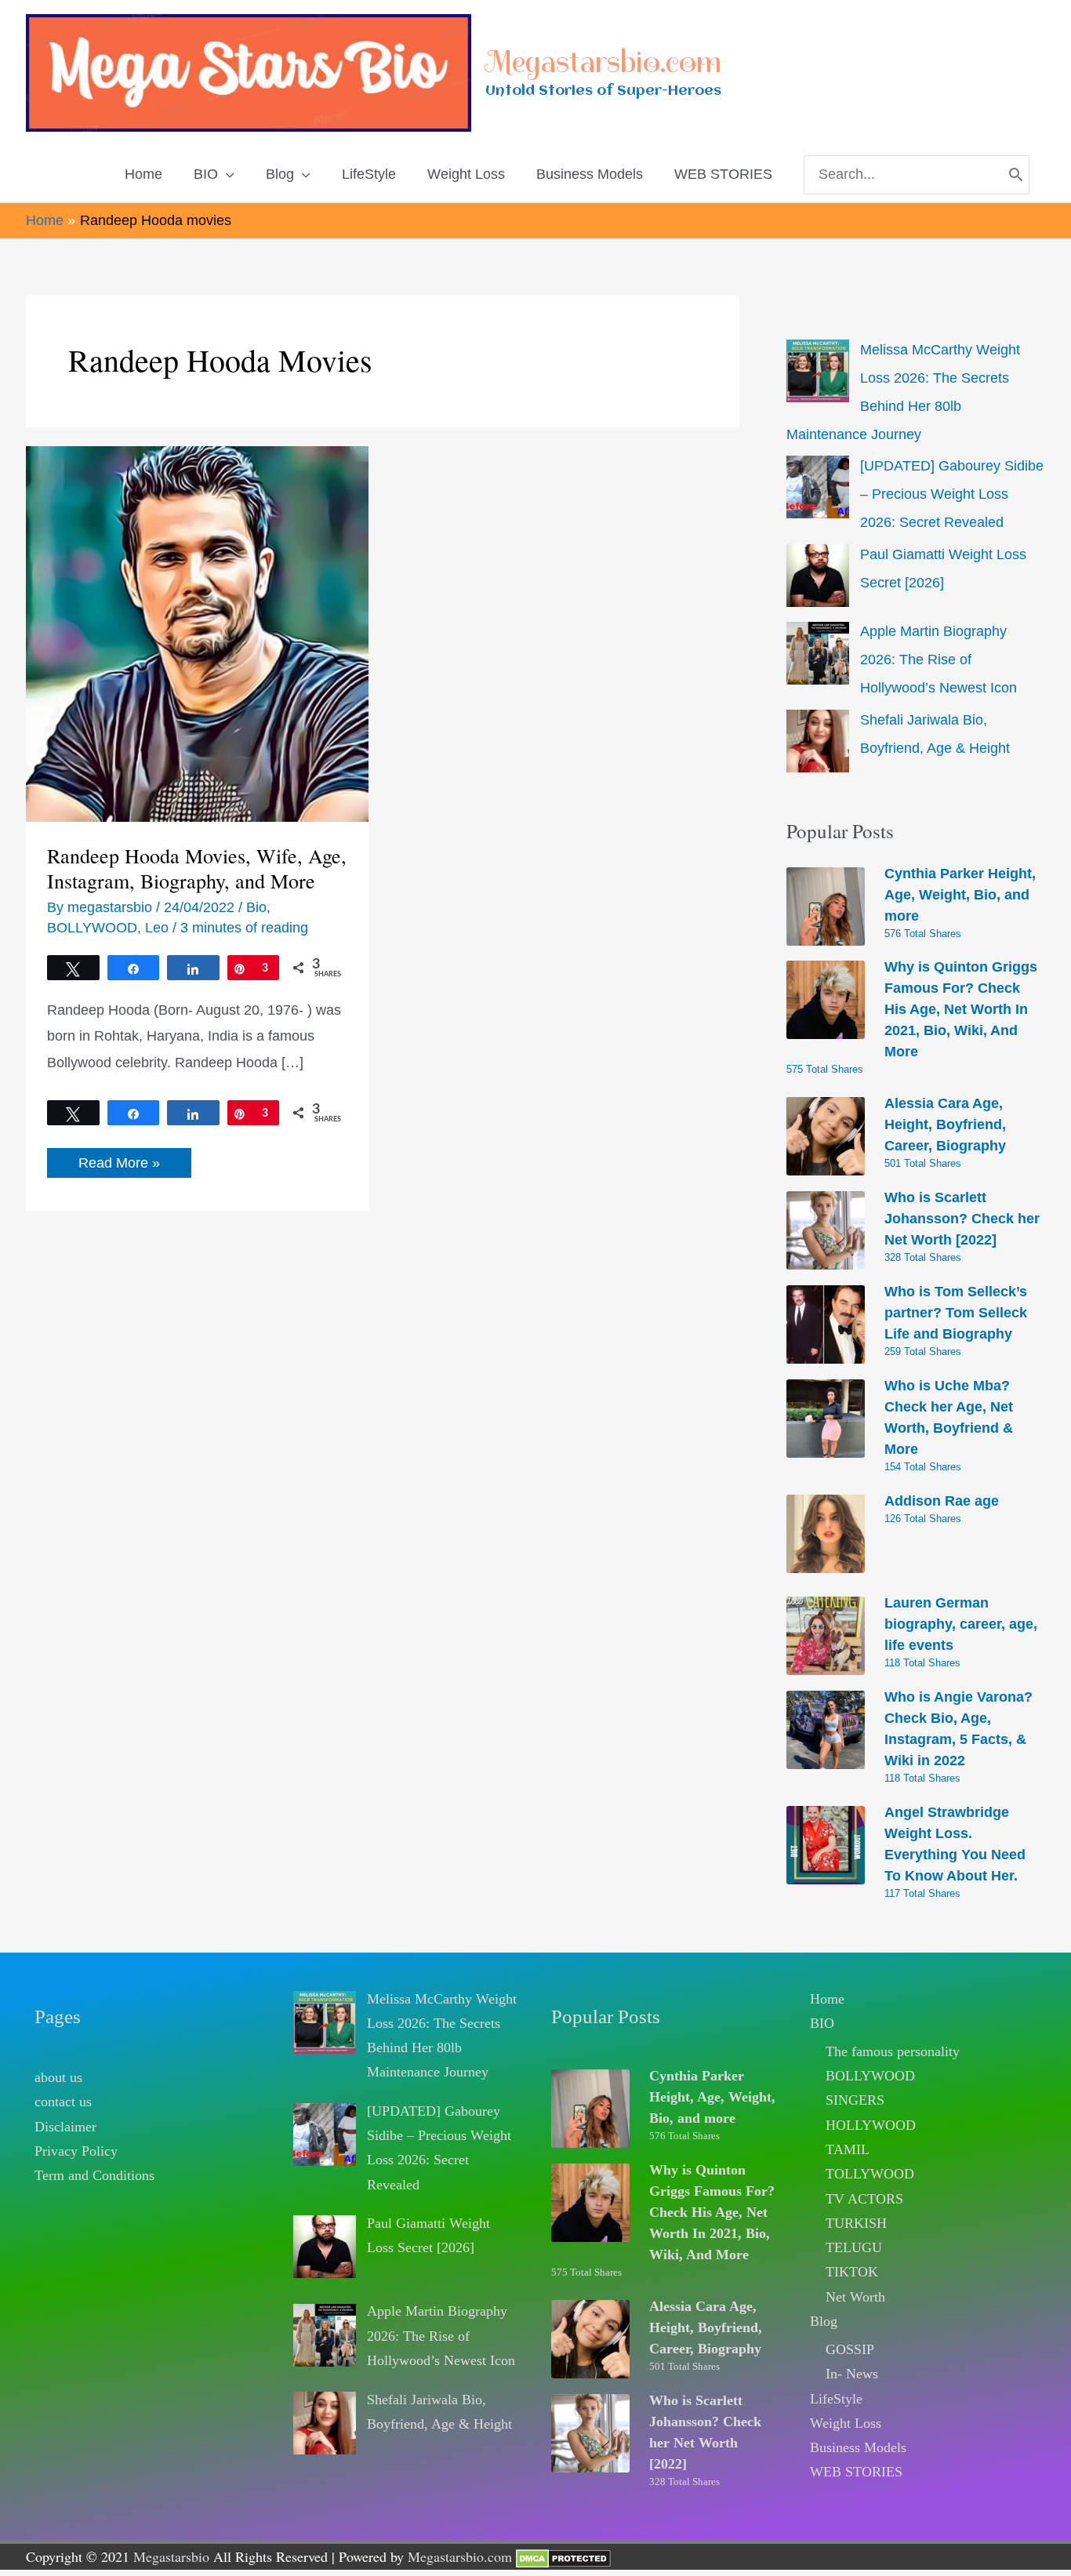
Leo (157, 928)
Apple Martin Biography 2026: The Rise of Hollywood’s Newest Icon (938, 659)
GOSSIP (850, 2349)
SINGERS (855, 2100)
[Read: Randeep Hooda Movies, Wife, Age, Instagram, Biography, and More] (197, 633)
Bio (256, 907)
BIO (822, 2023)
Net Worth (855, 2297)
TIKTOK (852, 2272)
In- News (852, 2374)
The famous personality (893, 2051)
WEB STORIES (856, 2472)
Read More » (119, 1166)
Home (827, 1999)
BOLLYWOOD (92, 928)
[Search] (1016, 175)
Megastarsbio (171, 2556)
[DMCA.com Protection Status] (563, 2556)
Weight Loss (846, 2423)
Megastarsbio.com (603, 62)
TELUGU (854, 2247)
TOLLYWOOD (870, 2174)
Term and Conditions (94, 2175)
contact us (63, 2102)
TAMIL (848, 2149)
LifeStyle (836, 2399)
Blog (824, 2321)
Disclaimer (65, 2127)
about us (58, 2077)
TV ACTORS (864, 2199)
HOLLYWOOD (871, 2125)
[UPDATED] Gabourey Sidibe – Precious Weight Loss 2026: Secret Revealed (952, 494)
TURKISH (856, 2223)
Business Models (858, 2447)
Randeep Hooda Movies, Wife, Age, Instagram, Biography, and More (197, 868)
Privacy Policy (76, 2151)
